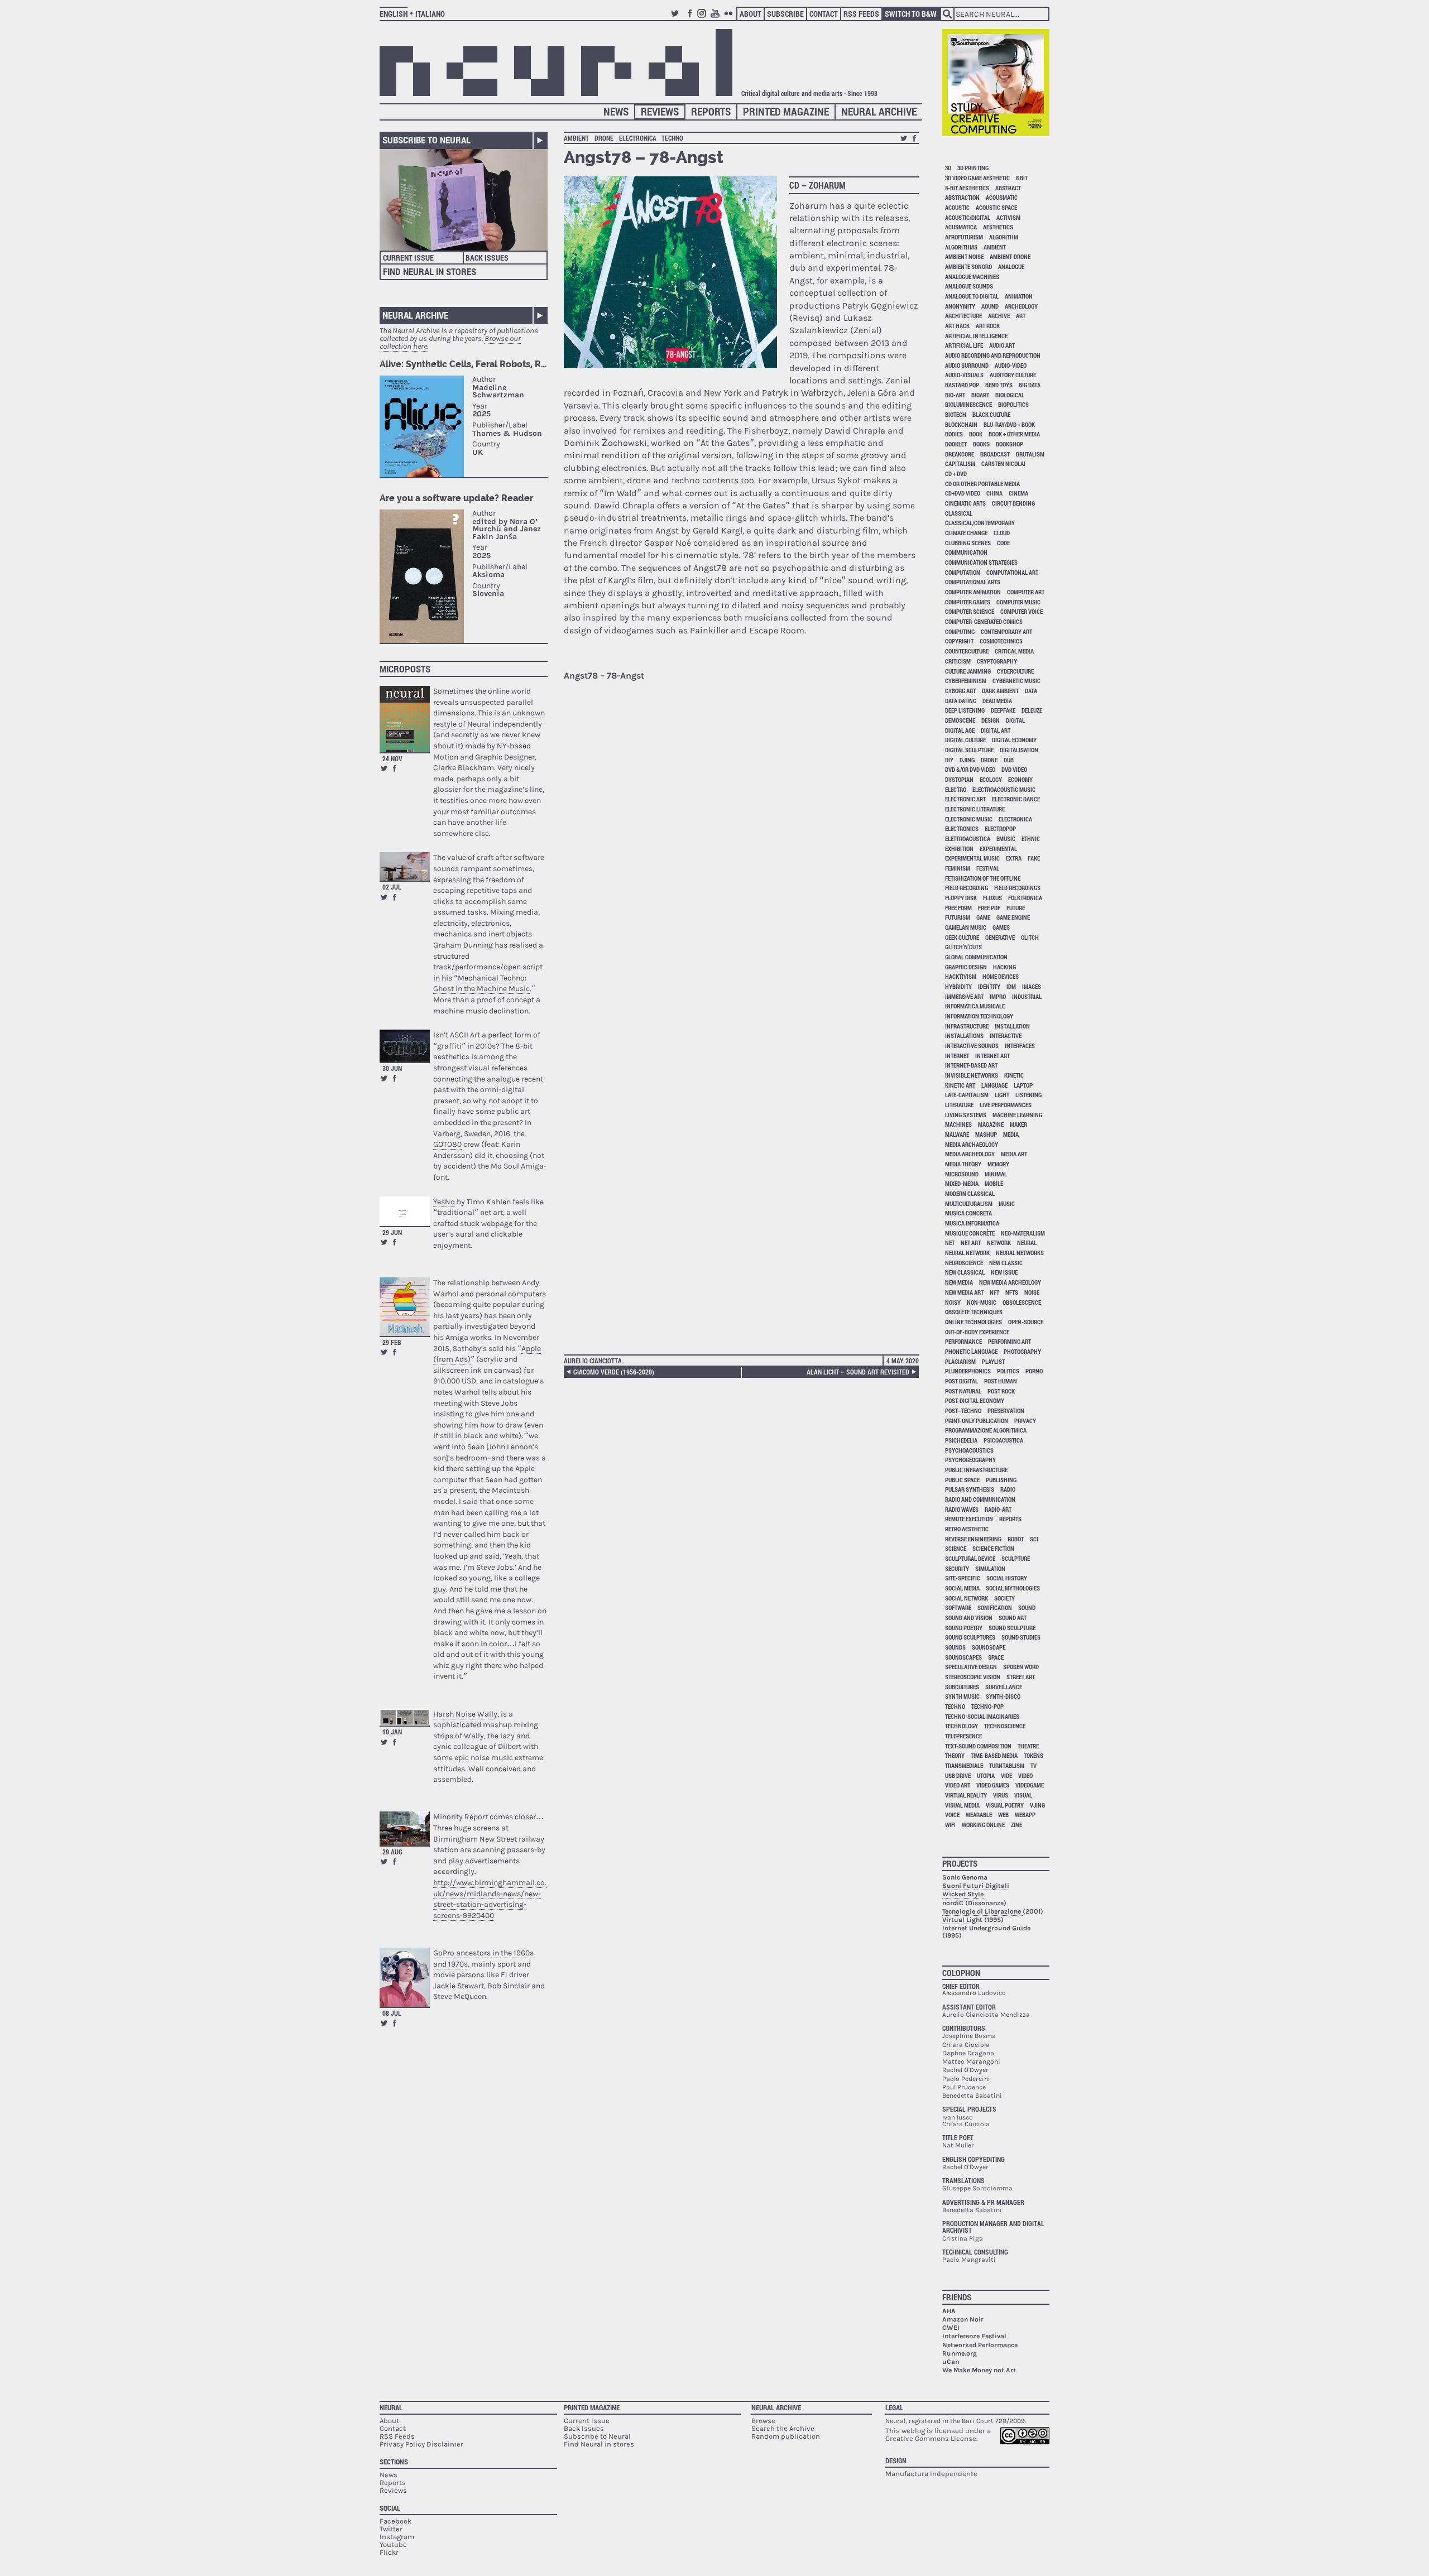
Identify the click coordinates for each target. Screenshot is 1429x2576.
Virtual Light (962, 1920)
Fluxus (992, 898)
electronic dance (1016, 799)
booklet (956, 444)
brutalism (1030, 454)
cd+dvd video (963, 493)
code (1003, 543)
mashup (986, 1134)
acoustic (957, 207)
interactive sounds (972, 1046)
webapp (1025, 1815)
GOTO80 (447, 1144)
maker (1018, 1124)
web (1003, 1815)
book (976, 434)
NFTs (1012, 1292)
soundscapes (963, 1657)
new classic (1006, 1263)
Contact (824, 14)
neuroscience (964, 1263)
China (994, 493)
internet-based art (971, 1065)
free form (958, 908)
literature (959, 1105)
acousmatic (1002, 197)
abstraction (962, 197)
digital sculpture (969, 750)
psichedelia (961, 1440)
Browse (763, 2421)
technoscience (1005, 1726)
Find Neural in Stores (430, 271)
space (996, 1657)
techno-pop (987, 1706)
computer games (968, 602)
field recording (967, 888)
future (1016, 908)
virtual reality (966, 1795)
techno (672, 138)
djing (967, 760)
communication (966, 552)
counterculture (967, 651)
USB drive (958, 1775)
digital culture (965, 740)
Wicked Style (963, 1894)
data (1031, 691)
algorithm (1004, 237)
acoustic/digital (968, 217)
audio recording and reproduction (993, 355)
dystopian (959, 779)
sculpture (1016, 1558)
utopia (986, 1775)
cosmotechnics (1001, 641)
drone (604, 138)
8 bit (1022, 178)
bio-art (955, 395)
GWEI (951, 2328)
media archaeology (972, 1144)
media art (1014, 1154)
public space (962, 1480)
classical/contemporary (980, 523)
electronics (962, 828)
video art (958, 1785)
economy (1020, 779)
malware (957, 1134)
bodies (954, 434)
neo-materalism (1023, 1233)
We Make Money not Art (979, 2370)
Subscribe (785, 14)
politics (1008, 1371)
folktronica (1025, 898)
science (956, 1548)
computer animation (973, 592)
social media (962, 1588)
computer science (970, 611)
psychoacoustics (969, 1450)
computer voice (1022, 611)
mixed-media (962, 1183)
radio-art (998, 1509)
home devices (1001, 976)
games (1001, 927)
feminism (958, 868)
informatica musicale (975, 1006)
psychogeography (970, 1460)
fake (1034, 858)
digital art (996, 730)
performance (963, 1341)
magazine (991, 1124)
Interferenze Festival (974, 2336)
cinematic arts (965, 503)
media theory (963, 1164)
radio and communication (980, 1499)
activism (1008, 217)
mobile (994, 1183)
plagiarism (960, 1361)
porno (1034, 1371)
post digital (962, 1381)
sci (1034, 1539)
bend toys (999, 385)
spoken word (1021, 1667)
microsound (962, 1174)
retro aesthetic (967, 1529)
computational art (1012, 572)
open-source (1026, 1322)
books (981, 444)
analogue (1011, 266)
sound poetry (964, 1628)
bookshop (1010, 444)
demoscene (960, 720)
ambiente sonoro (968, 266)
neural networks (1020, 1253)
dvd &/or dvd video (970, 769)
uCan (951, 2362)
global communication (976, 957)
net (950, 1243)
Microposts (405, 669)
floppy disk (961, 898)
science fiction (993, 1548)
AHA (949, 2311)
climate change (966, 533)
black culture (991, 414)
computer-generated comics (984, 621)
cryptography (997, 661)
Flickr (730, 18)
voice (952, 1815)
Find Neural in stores (599, 2444)
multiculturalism (969, 1203)
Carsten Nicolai (1003, 463)
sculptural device (970, 1558)
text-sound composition (978, 1746)
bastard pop (962, 385)
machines (958, 1124)
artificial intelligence (976, 336)
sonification (995, 1607)
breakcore (960, 454)
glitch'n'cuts (963, 947)
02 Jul (392, 887)
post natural (963, 1391)
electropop (1000, 828)
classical (959, 513)
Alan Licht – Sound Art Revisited (858, 1372)
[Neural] (556, 63)
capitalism (960, 463)
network (999, 1243)
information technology (979, 1016)
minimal (996, 1174)
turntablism (1007, 1765)
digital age (960, 730)
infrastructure (967, 1026)
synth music (962, 1696)
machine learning (1017, 1115)
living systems (966, 1115)
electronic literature (975, 809)
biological (1010, 395)
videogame (1030, 1785)
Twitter (677, 18)
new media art (964, 1292)
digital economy (1014, 740)
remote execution (969, 1519)
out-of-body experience (977, 1332)
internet (957, 1056)
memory (998, 1164)
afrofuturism (964, 237)
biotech (956, 414)
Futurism (958, 917)
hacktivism (961, 976)
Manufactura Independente (931, 2474)
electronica (638, 138)
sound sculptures (970, 1637)
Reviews (660, 111)
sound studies (1021, 1637)
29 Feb (392, 1342)
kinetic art (960, 1085)
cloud (1002, 533)
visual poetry (1005, 1805)
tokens (1034, 1755)
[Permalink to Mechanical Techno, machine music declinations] (405, 866)
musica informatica (972, 1223)
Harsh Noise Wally (465, 1714)
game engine (1013, 917)
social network (967, 1598)
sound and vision (969, 1618)
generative (1000, 937)
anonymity (960, 306)
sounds (955, 1647)
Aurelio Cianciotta (593, 1361)
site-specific (963, 1578)
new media (959, 1282)
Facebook (690, 18)
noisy (953, 1302)
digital (1015, 720)
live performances (1006, 1105)
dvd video (1014, 769)
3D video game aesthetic (977, 178)
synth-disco (1003, 1696)
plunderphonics (968, 1371)
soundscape (989, 1647)
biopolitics (1013, 404)
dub (1009, 760)
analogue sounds (969, 286)
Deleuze (1032, 710)
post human (1001, 1381)
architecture (963, 316)
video (1025, 1775)
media (1011, 1134)
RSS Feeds (861, 14)
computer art (1026, 592)
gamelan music (966, 927)
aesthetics (998, 227)
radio (1008, 1489)
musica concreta (968, 1213)
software (958, 1607)
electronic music (969, 819)
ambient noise (964, 256)
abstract (1008, 188)
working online (983, 1825)
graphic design (966, 967)
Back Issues (487, 258)
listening (1028, 1095)
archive (999, 316)
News (616, 111)
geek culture (962, 937)
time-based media (994, 1755)
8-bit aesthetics (967, 188)
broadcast (995, 454)
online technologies (974, 1322)
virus (1001, 1795)
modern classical (970, 1193)
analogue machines (972, 277)
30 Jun (392, 1068)
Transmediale (964, 1765)
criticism (958, 661)
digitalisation (1019, 750)
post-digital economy (975, 1400)
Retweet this (384, 768)
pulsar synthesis (970, 1489)
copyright (959, 641)
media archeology (970, 1154)
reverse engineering (973, 1539)
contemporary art (1006, 631)
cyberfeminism (966, 681)
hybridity (958, 986)
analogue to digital (972, 296)
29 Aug (392, 1852)
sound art (1013, 1618)
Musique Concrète (970, 1233)
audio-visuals (964, 375)
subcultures (962, 1687)
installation (1012, 1026)
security (957, 1568)
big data (1030, 385)
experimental (998, 849)
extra (1014, 858)
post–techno (963, 1410)
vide (1006, 1775)
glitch (1030, 937)
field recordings (1017, 888)
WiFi (950, 1825)
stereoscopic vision (973, 1677)
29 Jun (392, 1232)
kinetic (1014, 1075)
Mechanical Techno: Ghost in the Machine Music (481, 984)
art (1021, 316)
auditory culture (1013, 375)
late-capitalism (967, 1095)
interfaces (1020, 1046)
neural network (967, 1253)
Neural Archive (879, 111)
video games (993, 1785)
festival (988, 868)
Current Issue (408, 258)
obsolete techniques (974, 1312)
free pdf (989, 908)
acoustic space (996, 207)
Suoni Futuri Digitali (976, 1886)
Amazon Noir (963, 2319)
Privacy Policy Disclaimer (421, 2444)
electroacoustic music (1004, 789)
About (751, 14)
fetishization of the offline (983, 878)
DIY (949, 760)
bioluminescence (968, 404)
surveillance (1004, 1687)
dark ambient (1000, 691)
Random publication (786, 2436)
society (1004, 1598)
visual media (962, 1805)
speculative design (971, 1667)
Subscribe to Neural (426, 140)
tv (1034, 1765)
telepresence (963, 1736)
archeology (1021, 306)
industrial (1027, 996)
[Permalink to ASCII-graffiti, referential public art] (405, 1046)
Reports (711, 111)
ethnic (1031, 838)
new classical (965, 1272)
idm (1011, 986)
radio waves (962, 1509)
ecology (991, 779)
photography (1022, 1351)
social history (1007, 1578)
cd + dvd (956, 474)
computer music (1018, 602)
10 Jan (392, 1732)
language (994, 1085)
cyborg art (960, 691)
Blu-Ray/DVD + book (1009, 424)
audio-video (1011, 365)
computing (960, 631)
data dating (961, 701)
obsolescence (1022, 1302)
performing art (1010, 1341)
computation (963, 572)
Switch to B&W (911, 14)
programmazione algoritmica (986, 1430)
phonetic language (971, 1351)
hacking (1004, 967)
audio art (1002, 345)
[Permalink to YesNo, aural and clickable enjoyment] (405, 1211)
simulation (990, 1568)
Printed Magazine (786, 111)
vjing (1037, 1805)
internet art (992, 1056)
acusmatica (961, 227)
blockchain (961, 424)
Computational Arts (973, 582)
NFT (994, 1292)
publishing (1001, 1480)
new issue (1004, 1272)
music (1007, 1203)
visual (1023, 1795)
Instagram (703, 18)
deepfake (1003, 710)
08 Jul (392, 2013)
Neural (391, 2407)
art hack (957, 326)
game (983, 917)
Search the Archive (783, 2428)
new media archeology (1010, 1282)
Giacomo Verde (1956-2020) (614, 1372)
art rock (988, 326)
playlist (993, 1361)
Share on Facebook (395, 768)
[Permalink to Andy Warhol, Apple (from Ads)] (405, 1307)
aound (990, 306)
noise (1032, 1292)
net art (971, 1243)
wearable (979, 1815)
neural (1027, 1243)
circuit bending (1013, 503)
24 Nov (392, 758)
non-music (982, 1302)
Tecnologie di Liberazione (982, 1911)
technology (962, 1726)
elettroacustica (968, 838)
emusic (1006, 838)
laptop (1023, 1085)
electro (956, 789)
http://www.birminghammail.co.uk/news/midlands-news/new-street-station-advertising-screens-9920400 (490, 1899)
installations (964, 1035)
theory (955, 1755)
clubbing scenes (968, 543)
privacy (1025, 1421)
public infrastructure (976, 1470)
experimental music (972, 858)
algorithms (961, 247)
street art (1021, 1677)
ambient (576, 138)
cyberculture (1015, 671)
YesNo (444, 1202)
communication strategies (981, 562)
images (1032, 986)
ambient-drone (1010, 256)
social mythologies (1013, 1588)
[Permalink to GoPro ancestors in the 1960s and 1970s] (405, 1977)
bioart (980, 395)
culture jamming (968, 671)
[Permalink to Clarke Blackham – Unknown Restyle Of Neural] (405, 719)
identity (989, 986)
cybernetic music (1016, 681)
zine (1016, 1825)
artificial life (964, 345)
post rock (1001, 1391)
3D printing (973, 168)
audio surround (967, 365)
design (991, 720)
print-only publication (977, 1421)
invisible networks (972, 1075)
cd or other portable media (982, 484)
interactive (1006, 1035)
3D (948, 168)
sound (1027, 1607)
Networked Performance (980, 2345)
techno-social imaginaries (982, 1716)
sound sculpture (1012, 1628)
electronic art (965, 799)
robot (1016, 1539)
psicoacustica (1003, 1440)
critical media (1014, 651)
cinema (1018, 493)
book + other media (1014, 434)
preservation (1006, 1410)
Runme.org (960, 2353)
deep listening (965, 710)
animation (1019, 296)
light (1002, 1095)
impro (998, 996)
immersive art (964, 996)
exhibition (959, 849)
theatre (1028, 1746)
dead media (997, 701)
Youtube (717, 18)
